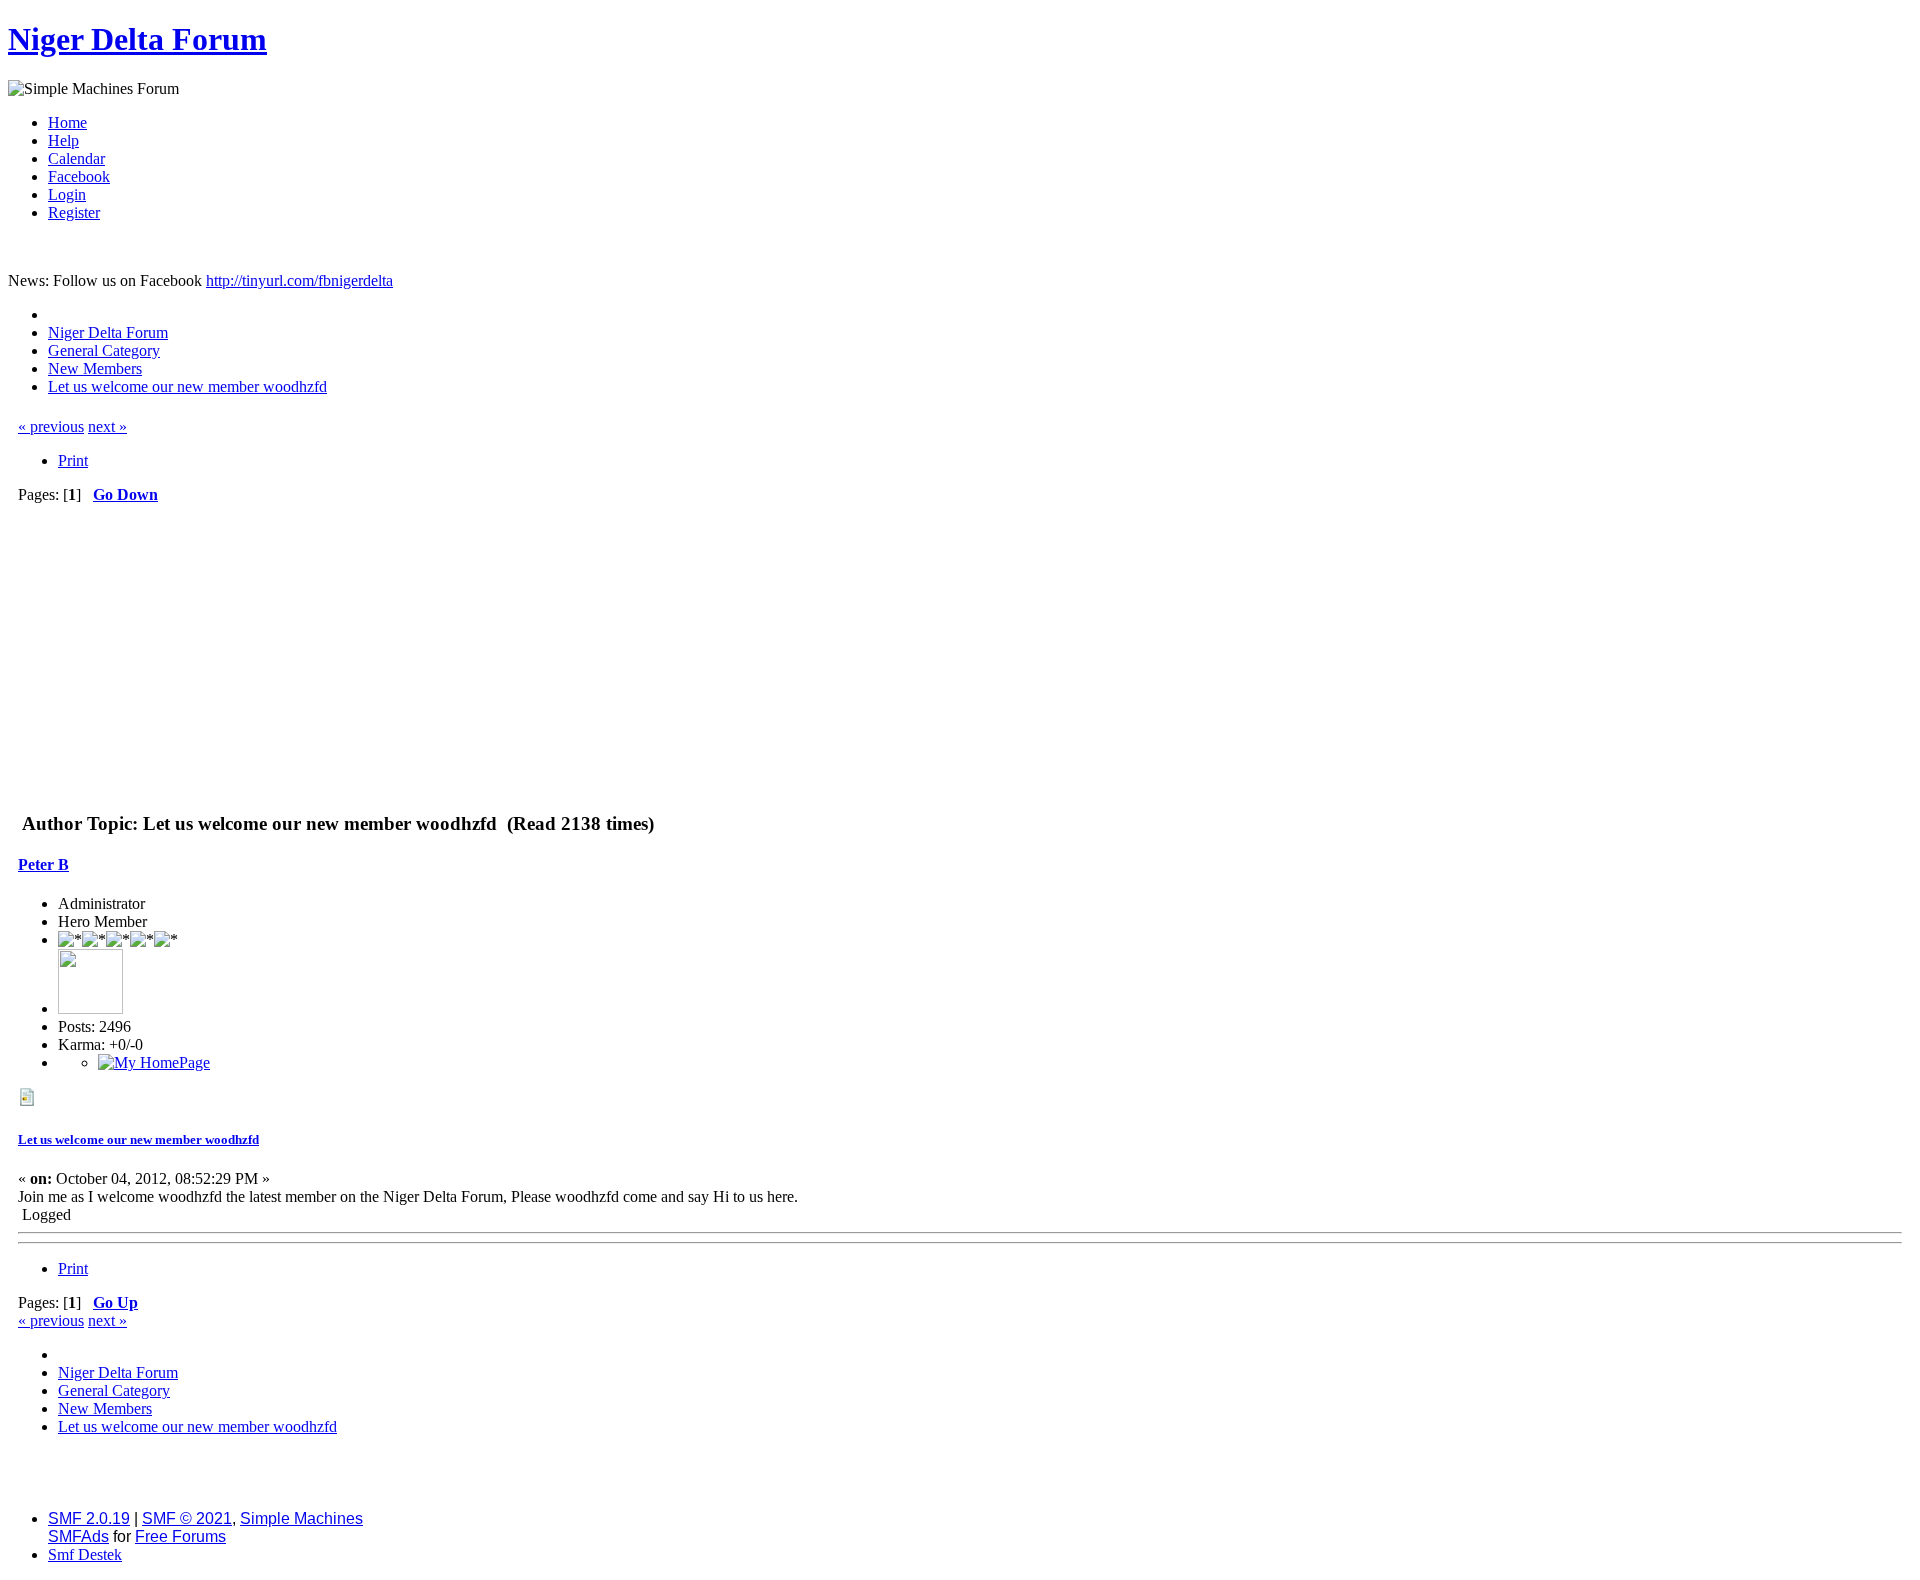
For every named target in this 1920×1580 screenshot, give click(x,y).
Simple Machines (301, 1518)
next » (107, 426)
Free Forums (180, 1536)
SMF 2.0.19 (89, 1518)
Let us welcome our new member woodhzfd (138, 1139)
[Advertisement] (960, 654)
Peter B (43, 864)
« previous (51, 426)
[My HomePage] (154, 1062)
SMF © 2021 (187, 1518)
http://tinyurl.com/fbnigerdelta (299, 280)
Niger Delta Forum (137, 39)
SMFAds (78, 1536)
